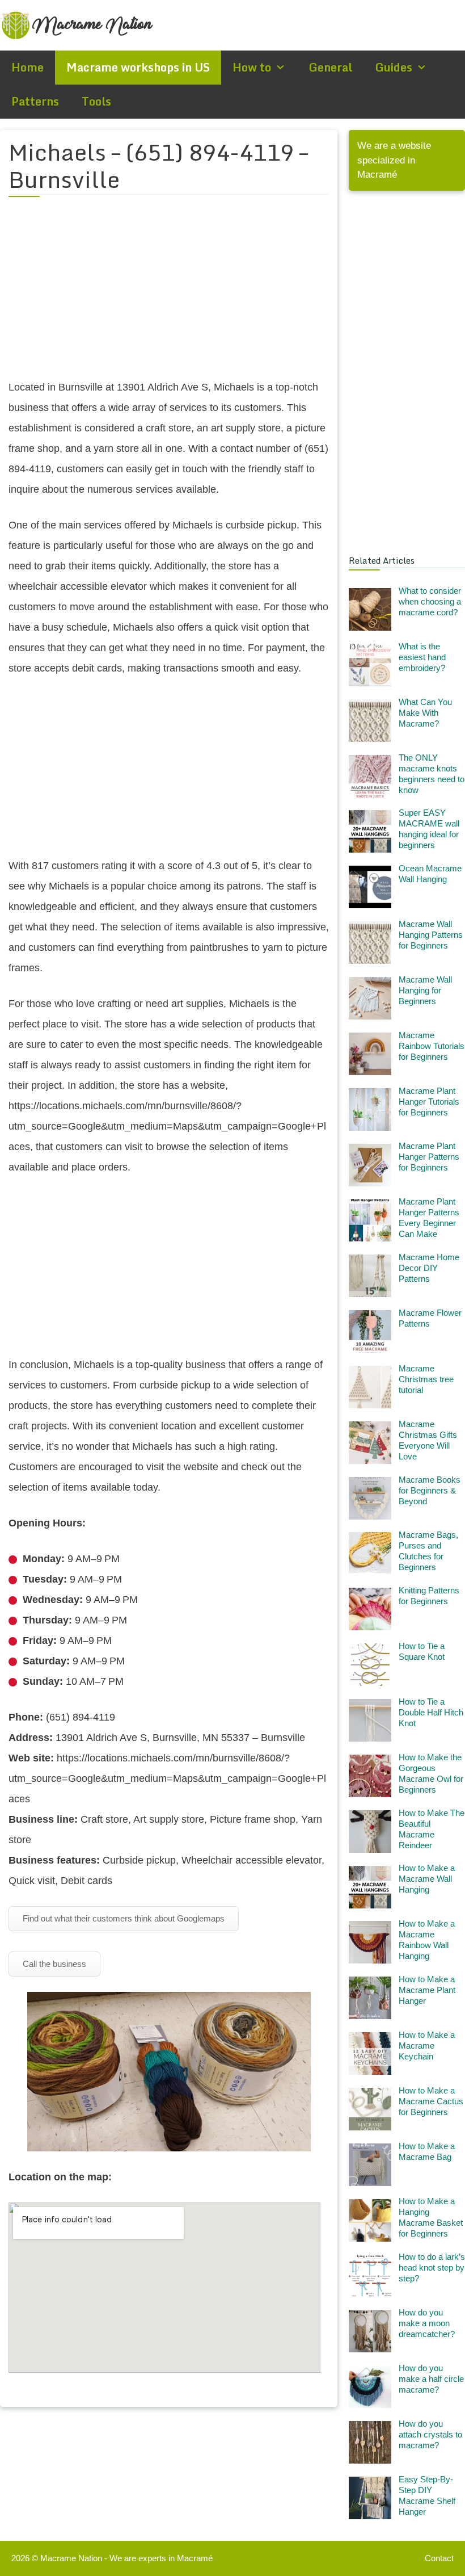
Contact (439, 2558)
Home (28, 67)
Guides (394, 67)
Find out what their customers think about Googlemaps (124, 1918)
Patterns (35, 101)
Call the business (54, 1964)
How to (252, 67)
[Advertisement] (169, 295)
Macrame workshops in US (138, 67)
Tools (96, 101)
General (330, 67)
